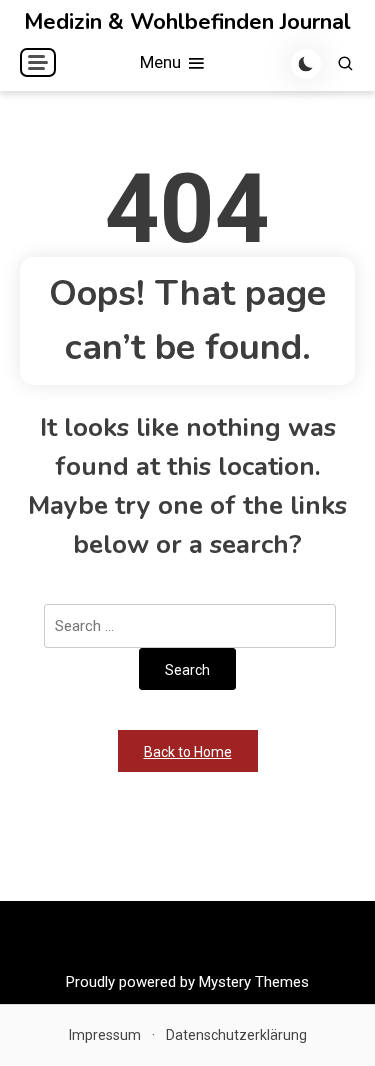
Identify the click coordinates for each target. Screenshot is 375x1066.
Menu (162, 62)
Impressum (105, 1035)
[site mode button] (306, 64)
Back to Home (188, 752)
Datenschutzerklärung (236, 1035)
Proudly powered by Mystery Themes (187, 982)
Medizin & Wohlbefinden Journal (187, 22)
